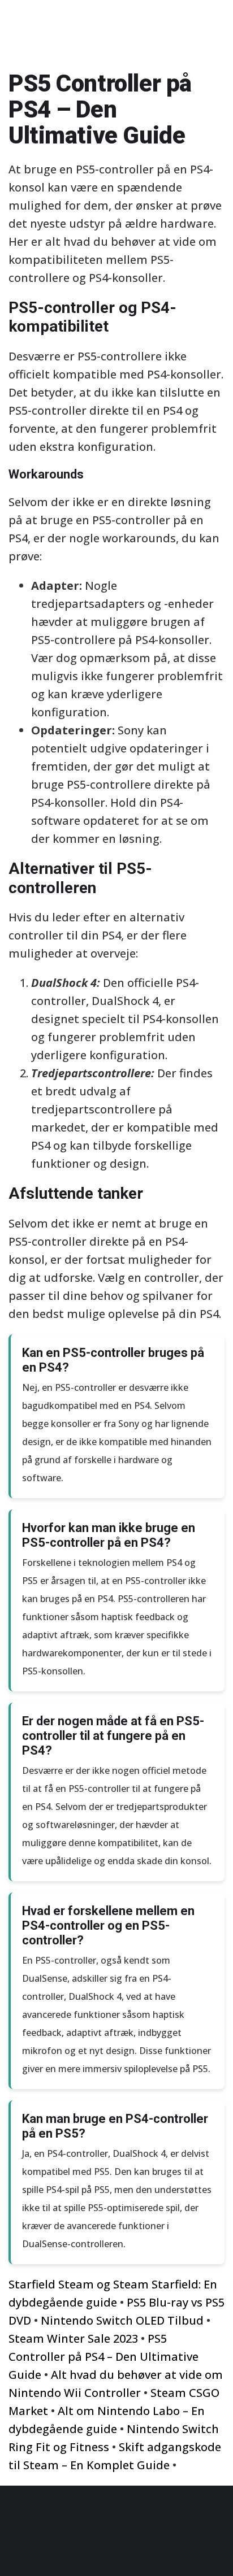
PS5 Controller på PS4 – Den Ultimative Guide (103, 2357)
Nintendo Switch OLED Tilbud (122, 2320)
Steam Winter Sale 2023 (73, 2338)
